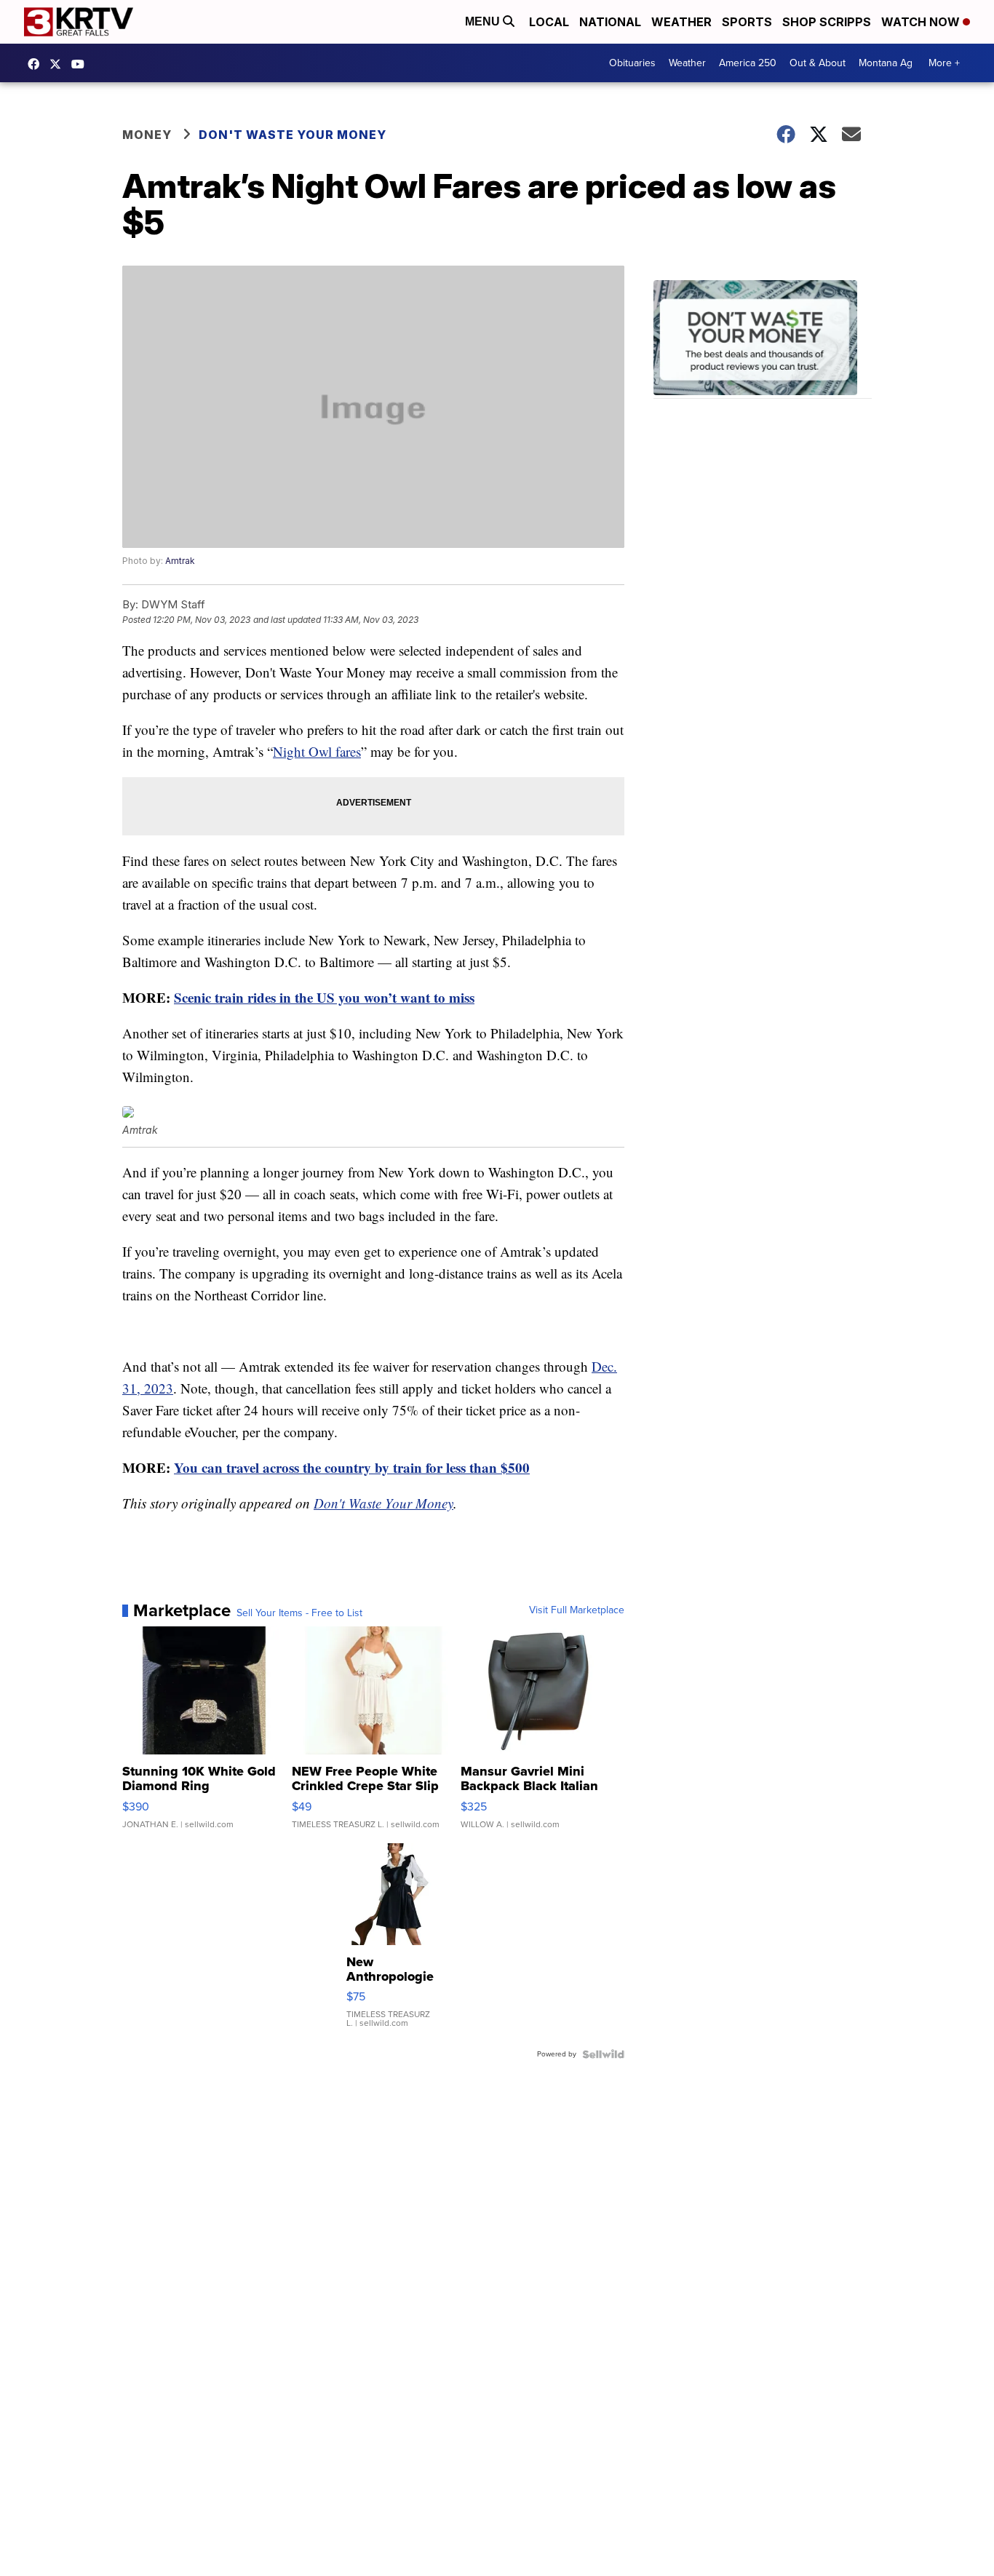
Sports (747, 22)
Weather (681, 22)
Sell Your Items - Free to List (299, 1613)
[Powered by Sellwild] (603, 2054)
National (610, 22)
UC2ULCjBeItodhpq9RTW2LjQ (81, 64)
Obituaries (632, 63)
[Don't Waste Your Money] (763, 339)
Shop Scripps (827, 22)
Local (549, 22)
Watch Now (922, 22)
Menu (484, 21)
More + (944, 63)
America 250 (748, 63)
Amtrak (180, 561)
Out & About (818, 63)
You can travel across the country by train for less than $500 (352, 1467)
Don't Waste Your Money (293, 135)
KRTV (59, 64)
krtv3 (37, 64)
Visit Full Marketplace (577, 1610)
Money (147, 135)
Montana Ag (886, 63)
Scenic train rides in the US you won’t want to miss (324, 997)
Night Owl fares (317, 751)
